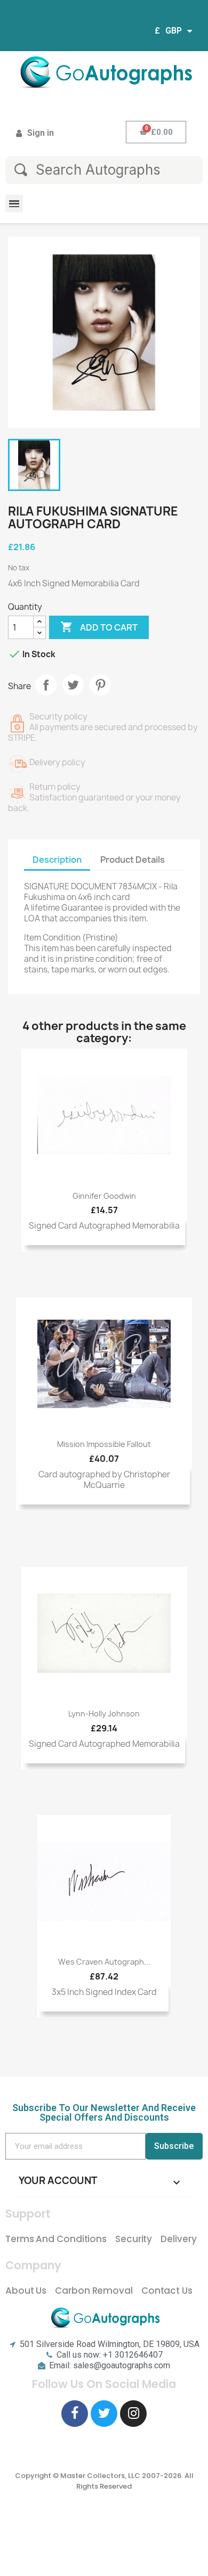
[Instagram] (133, 2414)
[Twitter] (104, 2414)
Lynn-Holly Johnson (104, 1714)
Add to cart (99, 627)
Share (46, 685)
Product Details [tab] (133, 860)
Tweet (73, 685)
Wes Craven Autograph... (104, 1962)
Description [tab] (57, 860)
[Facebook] (75, 2414)
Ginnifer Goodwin (104, 1196)
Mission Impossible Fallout (104, 1444)
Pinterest (100, 685)
